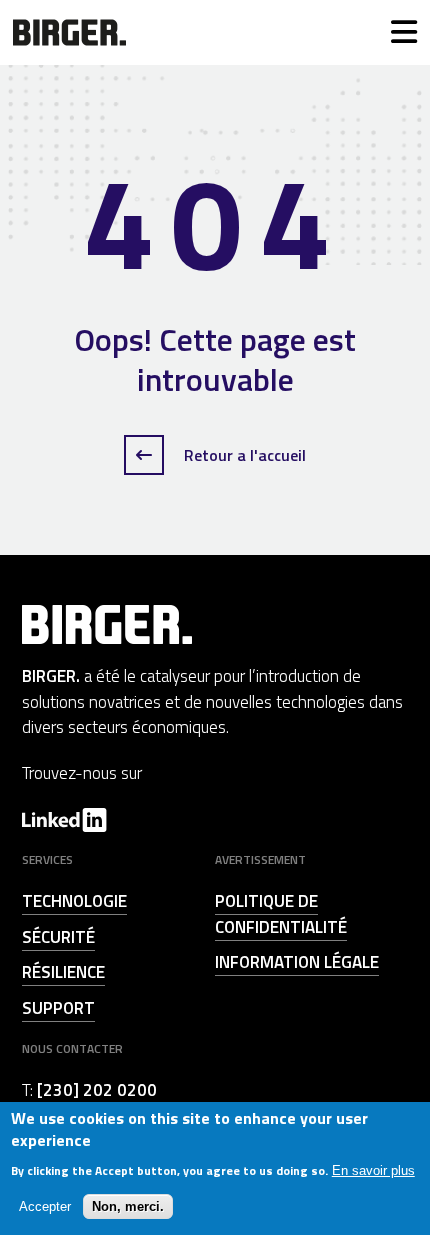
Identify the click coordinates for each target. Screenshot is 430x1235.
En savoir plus (373, 1170)
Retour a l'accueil (243, 455)
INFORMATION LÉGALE (297, 962)
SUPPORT (58, 1008)
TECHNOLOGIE (74, 901)
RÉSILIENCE (63, 972)
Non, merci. (128, 1206)
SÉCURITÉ (58, 937)
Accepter (45, 1206)
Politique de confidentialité (281, 914)
